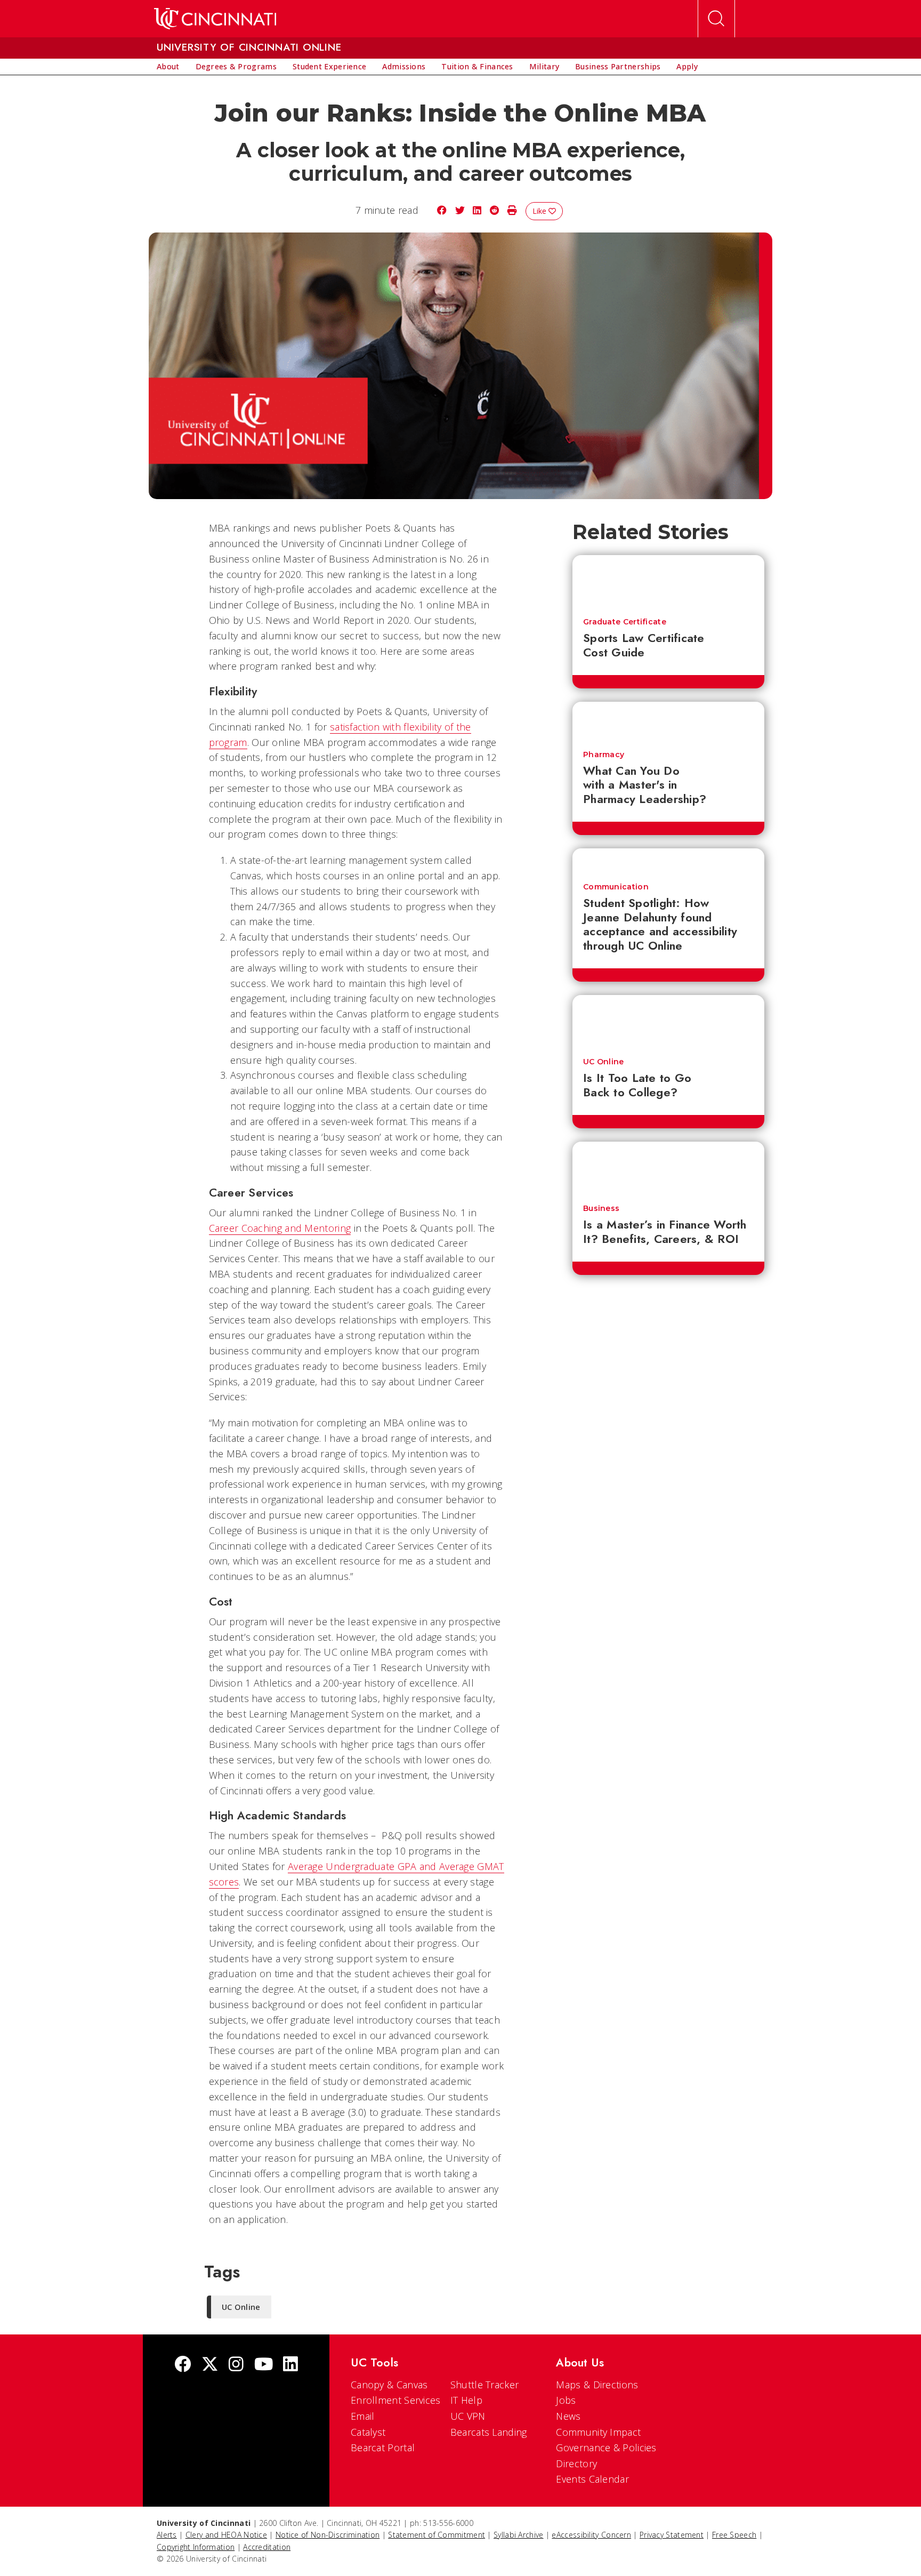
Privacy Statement (672, 2535)
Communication (616, 887)
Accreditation (267, 2547)
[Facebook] (183, 2365)
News (568, 2416)
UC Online (604, 1062)
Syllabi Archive (519, 2535)
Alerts (167, 2535)
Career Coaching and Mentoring (280, 1228)
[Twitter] (210, 2365)
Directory (576, 2463)
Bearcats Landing (489, 2432)
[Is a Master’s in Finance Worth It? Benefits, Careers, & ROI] (668, 1168)
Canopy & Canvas (389, 2385)
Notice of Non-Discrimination (328, 2535)
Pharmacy (604, 755)
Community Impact (598, 2432)
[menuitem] (168, 67)
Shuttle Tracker (485, 2385)
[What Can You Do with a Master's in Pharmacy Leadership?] (668, 721)
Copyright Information (196, 2547)
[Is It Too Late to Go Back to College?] (668, 1021)
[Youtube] (264, 2365)
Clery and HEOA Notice (226, 2535)
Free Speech (734, 2535)
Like (540, 211)
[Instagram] (236, 2365)
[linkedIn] (290, 2365)
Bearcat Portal (383, 2447)
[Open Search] (716, 19)
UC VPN (468, 2416)
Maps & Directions (597, 2385)
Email (363, 2416)
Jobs (566, 2400)
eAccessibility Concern (591, 2535)
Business (601, 1208)
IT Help (466, 2400)
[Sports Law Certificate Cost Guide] (668, 581)
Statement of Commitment (437, 2535)
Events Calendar (592, 2479)
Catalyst (368, 2432)
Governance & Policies (606, 2447)
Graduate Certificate (625, 622)
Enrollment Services (396, 2400)
